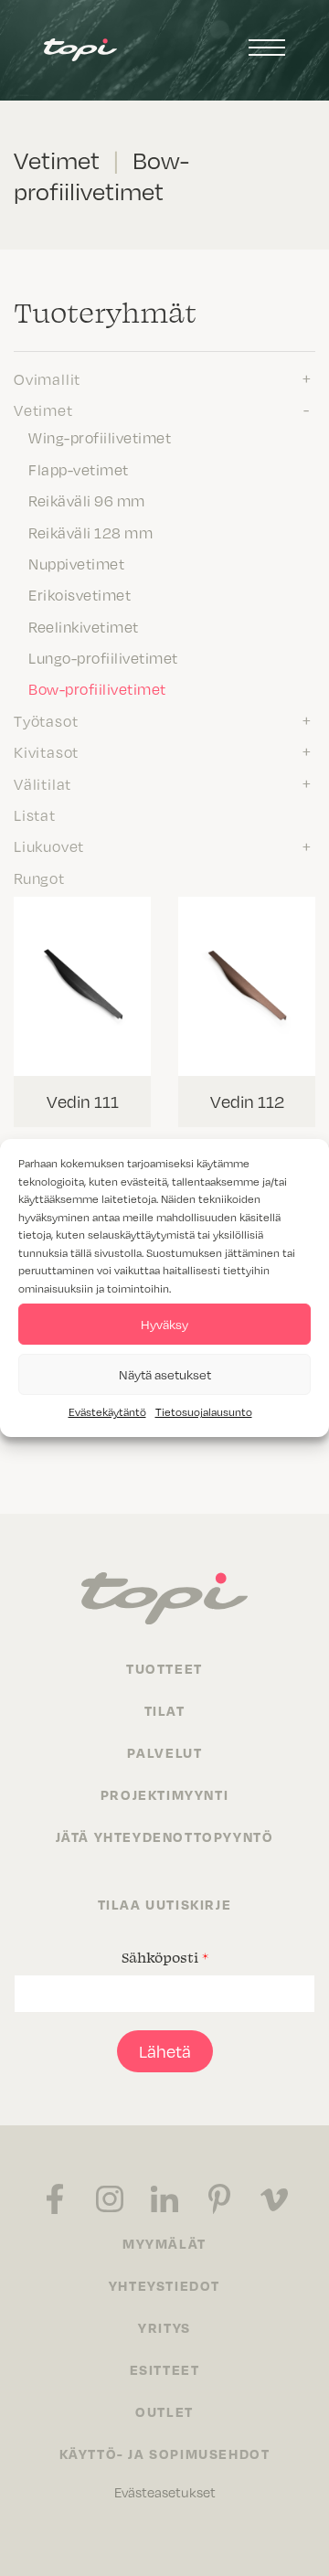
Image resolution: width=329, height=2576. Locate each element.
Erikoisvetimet (80, 594)
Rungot (39, 878)
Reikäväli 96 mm (87, 500)
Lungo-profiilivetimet (103, 657)
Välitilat (42, 783)
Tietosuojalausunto (204, 1411)
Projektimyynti (164, 1794)
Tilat (165, 1710)
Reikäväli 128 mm (90, 532)
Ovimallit (47, 378)
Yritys (164, 2327)
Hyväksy (164, 1324)
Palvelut (165, 1752)
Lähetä (165, 2051)
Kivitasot (46, 751)
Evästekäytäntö (107, 1411)
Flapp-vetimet (79, 469)
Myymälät (164, 2243)
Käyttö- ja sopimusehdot (165, 2454)
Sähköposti (165, 1957)
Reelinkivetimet (84, 626)
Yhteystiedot (164, 2285)
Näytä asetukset (165, 1374)
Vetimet (43, 410)
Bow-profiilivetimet (97, 688)
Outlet (164, 2411)
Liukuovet (49, 846)
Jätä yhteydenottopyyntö (165, 1836)
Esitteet (165, 2369)
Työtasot (46, 720)
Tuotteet (164, 1668)
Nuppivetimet (76, 563)
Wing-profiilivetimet (100, 437)
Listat (35, 814)
